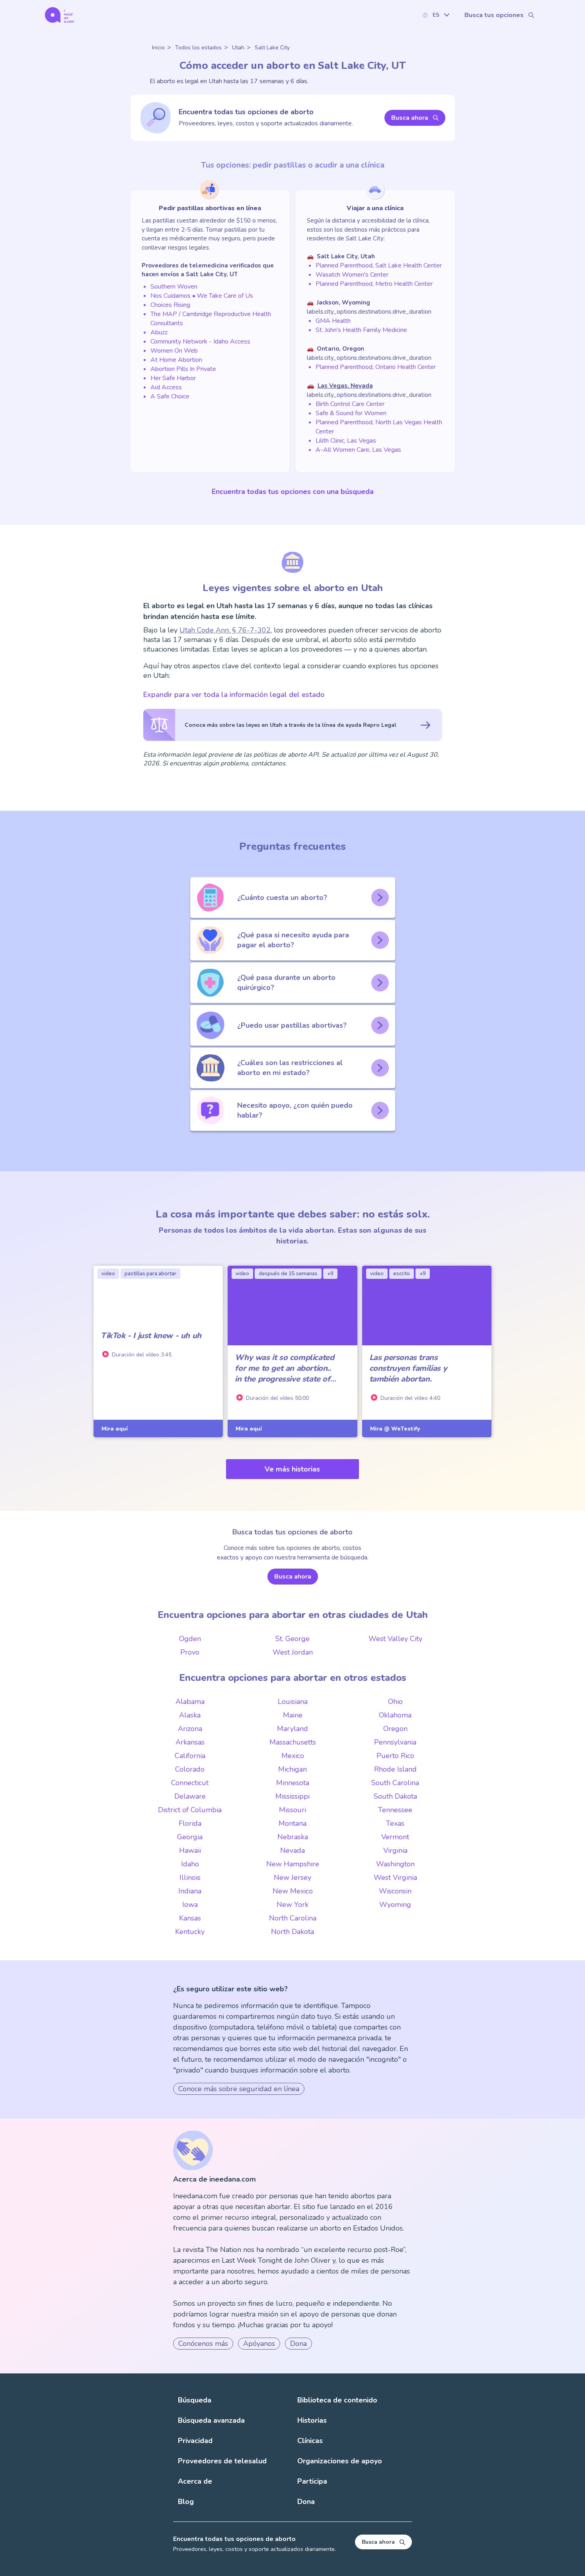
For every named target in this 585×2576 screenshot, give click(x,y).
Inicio (158, 48)
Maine (293, 1715)
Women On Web (174, 351)
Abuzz (159, 332)
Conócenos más (203, 2344)
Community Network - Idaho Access (200, 342)
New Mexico (293, 1891)
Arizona (190, 1729)
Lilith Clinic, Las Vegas (346, 441)
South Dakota (395, 1796)
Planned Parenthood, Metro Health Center (374, 284)
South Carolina (395, 1783)
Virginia (395, 1850)
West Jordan (293, 1652)
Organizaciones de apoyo (340, 2461)
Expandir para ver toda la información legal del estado (234, 695)
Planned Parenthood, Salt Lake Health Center (379, 265)
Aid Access (166, 387)
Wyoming (395, 1905)
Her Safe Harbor (173, 378)
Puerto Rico (395, 1756)
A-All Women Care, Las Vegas (358, 450)
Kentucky (190, 1932)
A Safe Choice (170, 396)
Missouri (292, 1810)
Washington (395, 1864)
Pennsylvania (395, 1742)
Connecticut (190, 1783)
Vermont (395, 1837)
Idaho (190, 1864)
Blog (186, 2502)
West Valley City (395, 1639)
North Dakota (292, 1932)
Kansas (190, 1918)
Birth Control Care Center (350, 404)
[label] (436, 15)
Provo (190, 1652)
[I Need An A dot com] (59, 15)
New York (292, 1905)
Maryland (292, 1729)
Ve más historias (292, 1469)
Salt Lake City (272, 48)
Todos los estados (198, 48)
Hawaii (190, 1850)
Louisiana (293, 1702)
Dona (298, 2344)
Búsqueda (195, 2400)
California (190, 1756)
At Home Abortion (176, 360)
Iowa (190, 1905)
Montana (292, 1823)
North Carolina (293, 1918)
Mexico (293, 1756)
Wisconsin (395, 1891)
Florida (190, 1823)
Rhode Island (395, 1769)
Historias (312, 2420)
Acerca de (195, 2481)
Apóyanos (259, 2344)
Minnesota (293, 1783)
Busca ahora (410, 118)
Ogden (190, 1639)
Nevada (292, 1850)
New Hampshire (293, 1864)
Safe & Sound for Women (351, 413)
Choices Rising (170, 305)
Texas (395, 1823)
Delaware (190, 1796)
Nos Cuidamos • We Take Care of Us (202, 296)
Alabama (190, 1702)
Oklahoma (395, 1715)
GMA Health (333, 321)
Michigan (292, 1769)
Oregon (395, 1729)
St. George (292, 1639)
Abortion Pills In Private (183, 369)
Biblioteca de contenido (337, 2400)
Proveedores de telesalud (222, 2461)
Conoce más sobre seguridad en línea (239, 2089)
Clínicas (310, 2441)
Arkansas (190, 1742)
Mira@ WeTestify (395, 1429)
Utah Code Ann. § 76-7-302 (225, 630)
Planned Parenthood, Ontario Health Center (376, 367)
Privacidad (195, 2441)
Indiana (190, 1891)
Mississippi (292, 1796)
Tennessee (395, 1810)
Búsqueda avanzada (211, 2420)
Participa (312, 2481)
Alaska (190, 1715)
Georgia (190, 1837)
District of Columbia (190, 1810)
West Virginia (395, 1877)
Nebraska (293, 1837)
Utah (238, 48)
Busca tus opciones (494, 15)
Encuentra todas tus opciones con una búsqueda (293, 492)
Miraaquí (115, 1429)
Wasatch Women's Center (352, 275)
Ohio (395, 1702)
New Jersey (292, 1877)
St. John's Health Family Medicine (361, 330)
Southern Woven (174, 287)
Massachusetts (293, 1742)
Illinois (190, 1877)
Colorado (190, 1769)
